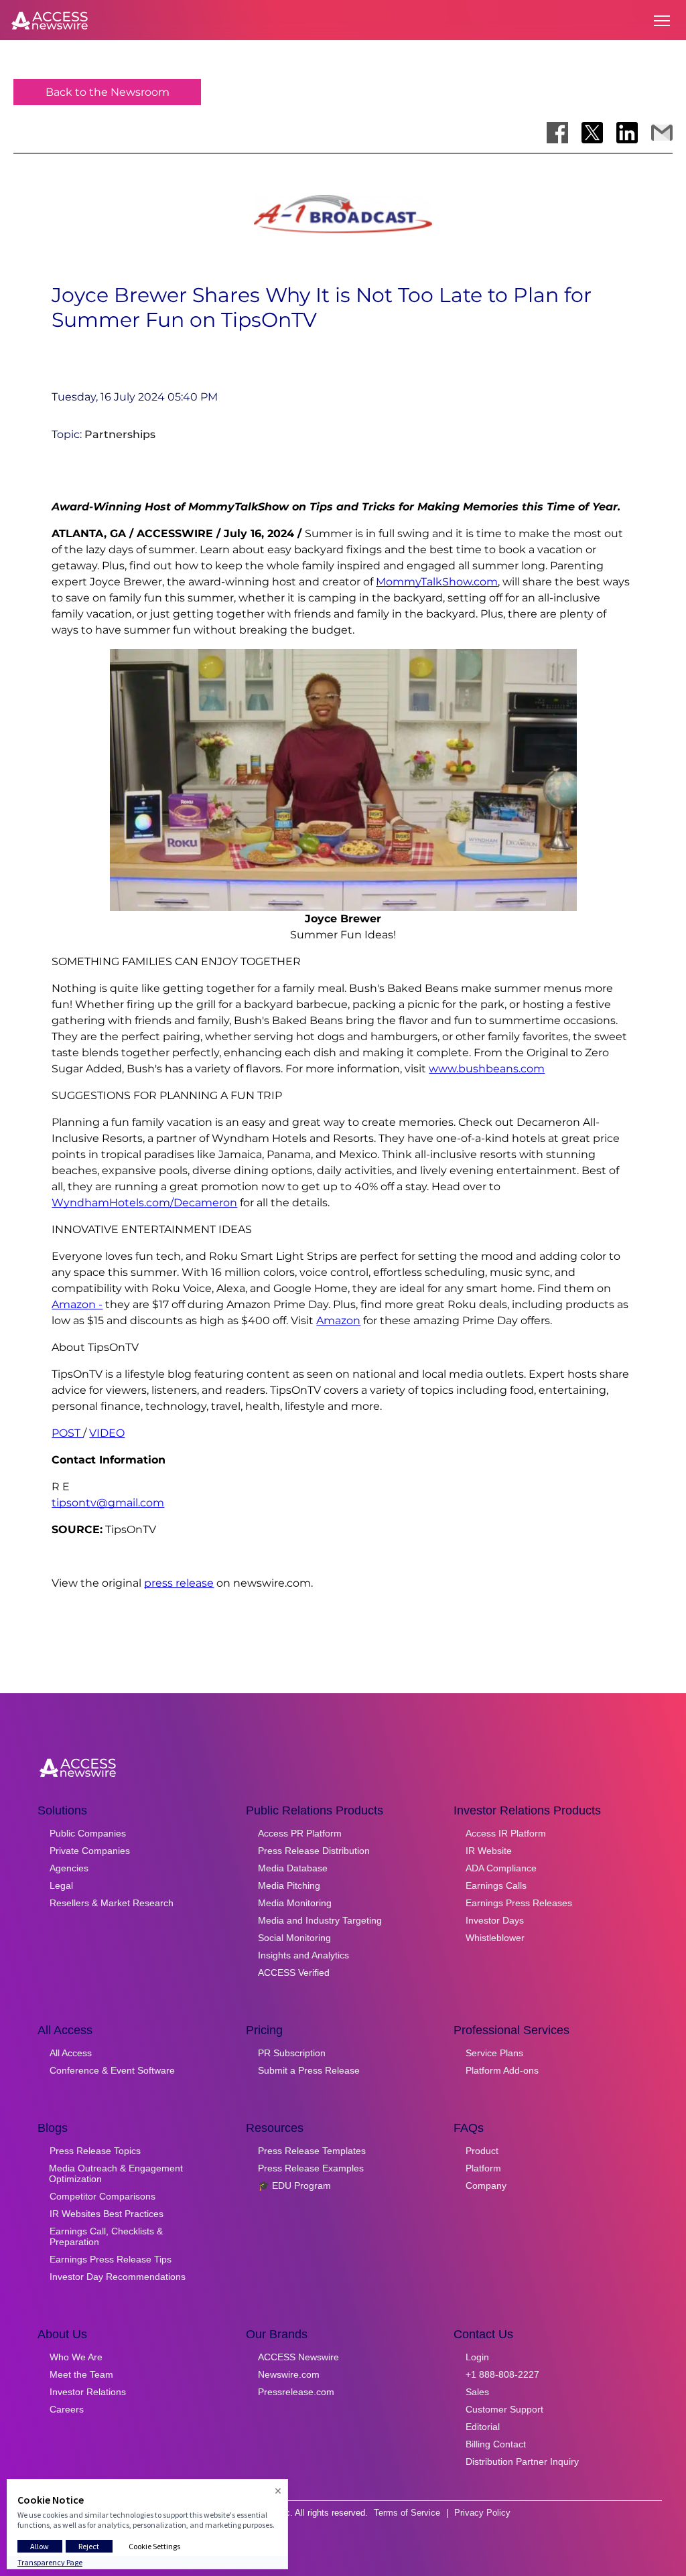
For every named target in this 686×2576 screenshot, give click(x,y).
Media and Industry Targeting (320, 1920)
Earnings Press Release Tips (111, 2259)
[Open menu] (662, 21)
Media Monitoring (295, 1903)
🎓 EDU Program (294, 2186)
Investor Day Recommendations (118, 2277)
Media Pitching (289, 1885)
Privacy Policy (482, 2513)
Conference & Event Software (112, 2070)
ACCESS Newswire (298, 2357)
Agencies (69, 1868)
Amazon (338, 1320)
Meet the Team (81, 2374)
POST (67, 1433)
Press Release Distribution (314, 1851)
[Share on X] (592, 133)
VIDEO (107, 1433)
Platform (483, 2168)
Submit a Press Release (309, 2070)
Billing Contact (496, 2444)
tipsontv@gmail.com (108, 1503)
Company (486, 2186)
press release (179, 1583)
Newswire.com (289, 2374)
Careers (67, 2409)
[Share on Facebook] (557, 133)
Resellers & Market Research (112, 1903)
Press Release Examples (311, 2168)
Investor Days (495, 1920)
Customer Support (504, 2409)
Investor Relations (88, 2392)
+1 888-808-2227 (502, 2374)
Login (477, 2357)
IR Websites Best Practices (107, 2214)
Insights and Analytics (303, 1955)
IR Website (489, 1851)
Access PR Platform (300, 1833)
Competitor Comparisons (102, 2196)
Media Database (293, 1868)
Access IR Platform (506, 1833)
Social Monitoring (294, 1938)
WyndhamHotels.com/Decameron (144, 1203)
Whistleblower (495, 1938)
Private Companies (90, 1851)
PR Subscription (292, 2053)
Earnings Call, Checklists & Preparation (106, 2236)
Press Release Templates (312, 2151)
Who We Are (76, 2357)
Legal (61, 1885)
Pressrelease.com (296, 2392)
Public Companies (88, 1833)
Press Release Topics (95, 2151)
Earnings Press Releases (519, 1903)
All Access (71, 2053)
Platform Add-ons (502, 2070)
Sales (477, 2392)
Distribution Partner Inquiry (522, 2461)
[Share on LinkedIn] (627, 133)
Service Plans (494, 2053)
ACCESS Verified (294, 1973)
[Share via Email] (662, 133)
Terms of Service (407, 2513)
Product (482, 2151)
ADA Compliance (501, 1868)
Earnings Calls (496, 1885)
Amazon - (77, 1304)
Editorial (483, 2427)
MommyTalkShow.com (437, 582)
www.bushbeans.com (487, 1069)
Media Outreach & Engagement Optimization (116, 2173)
